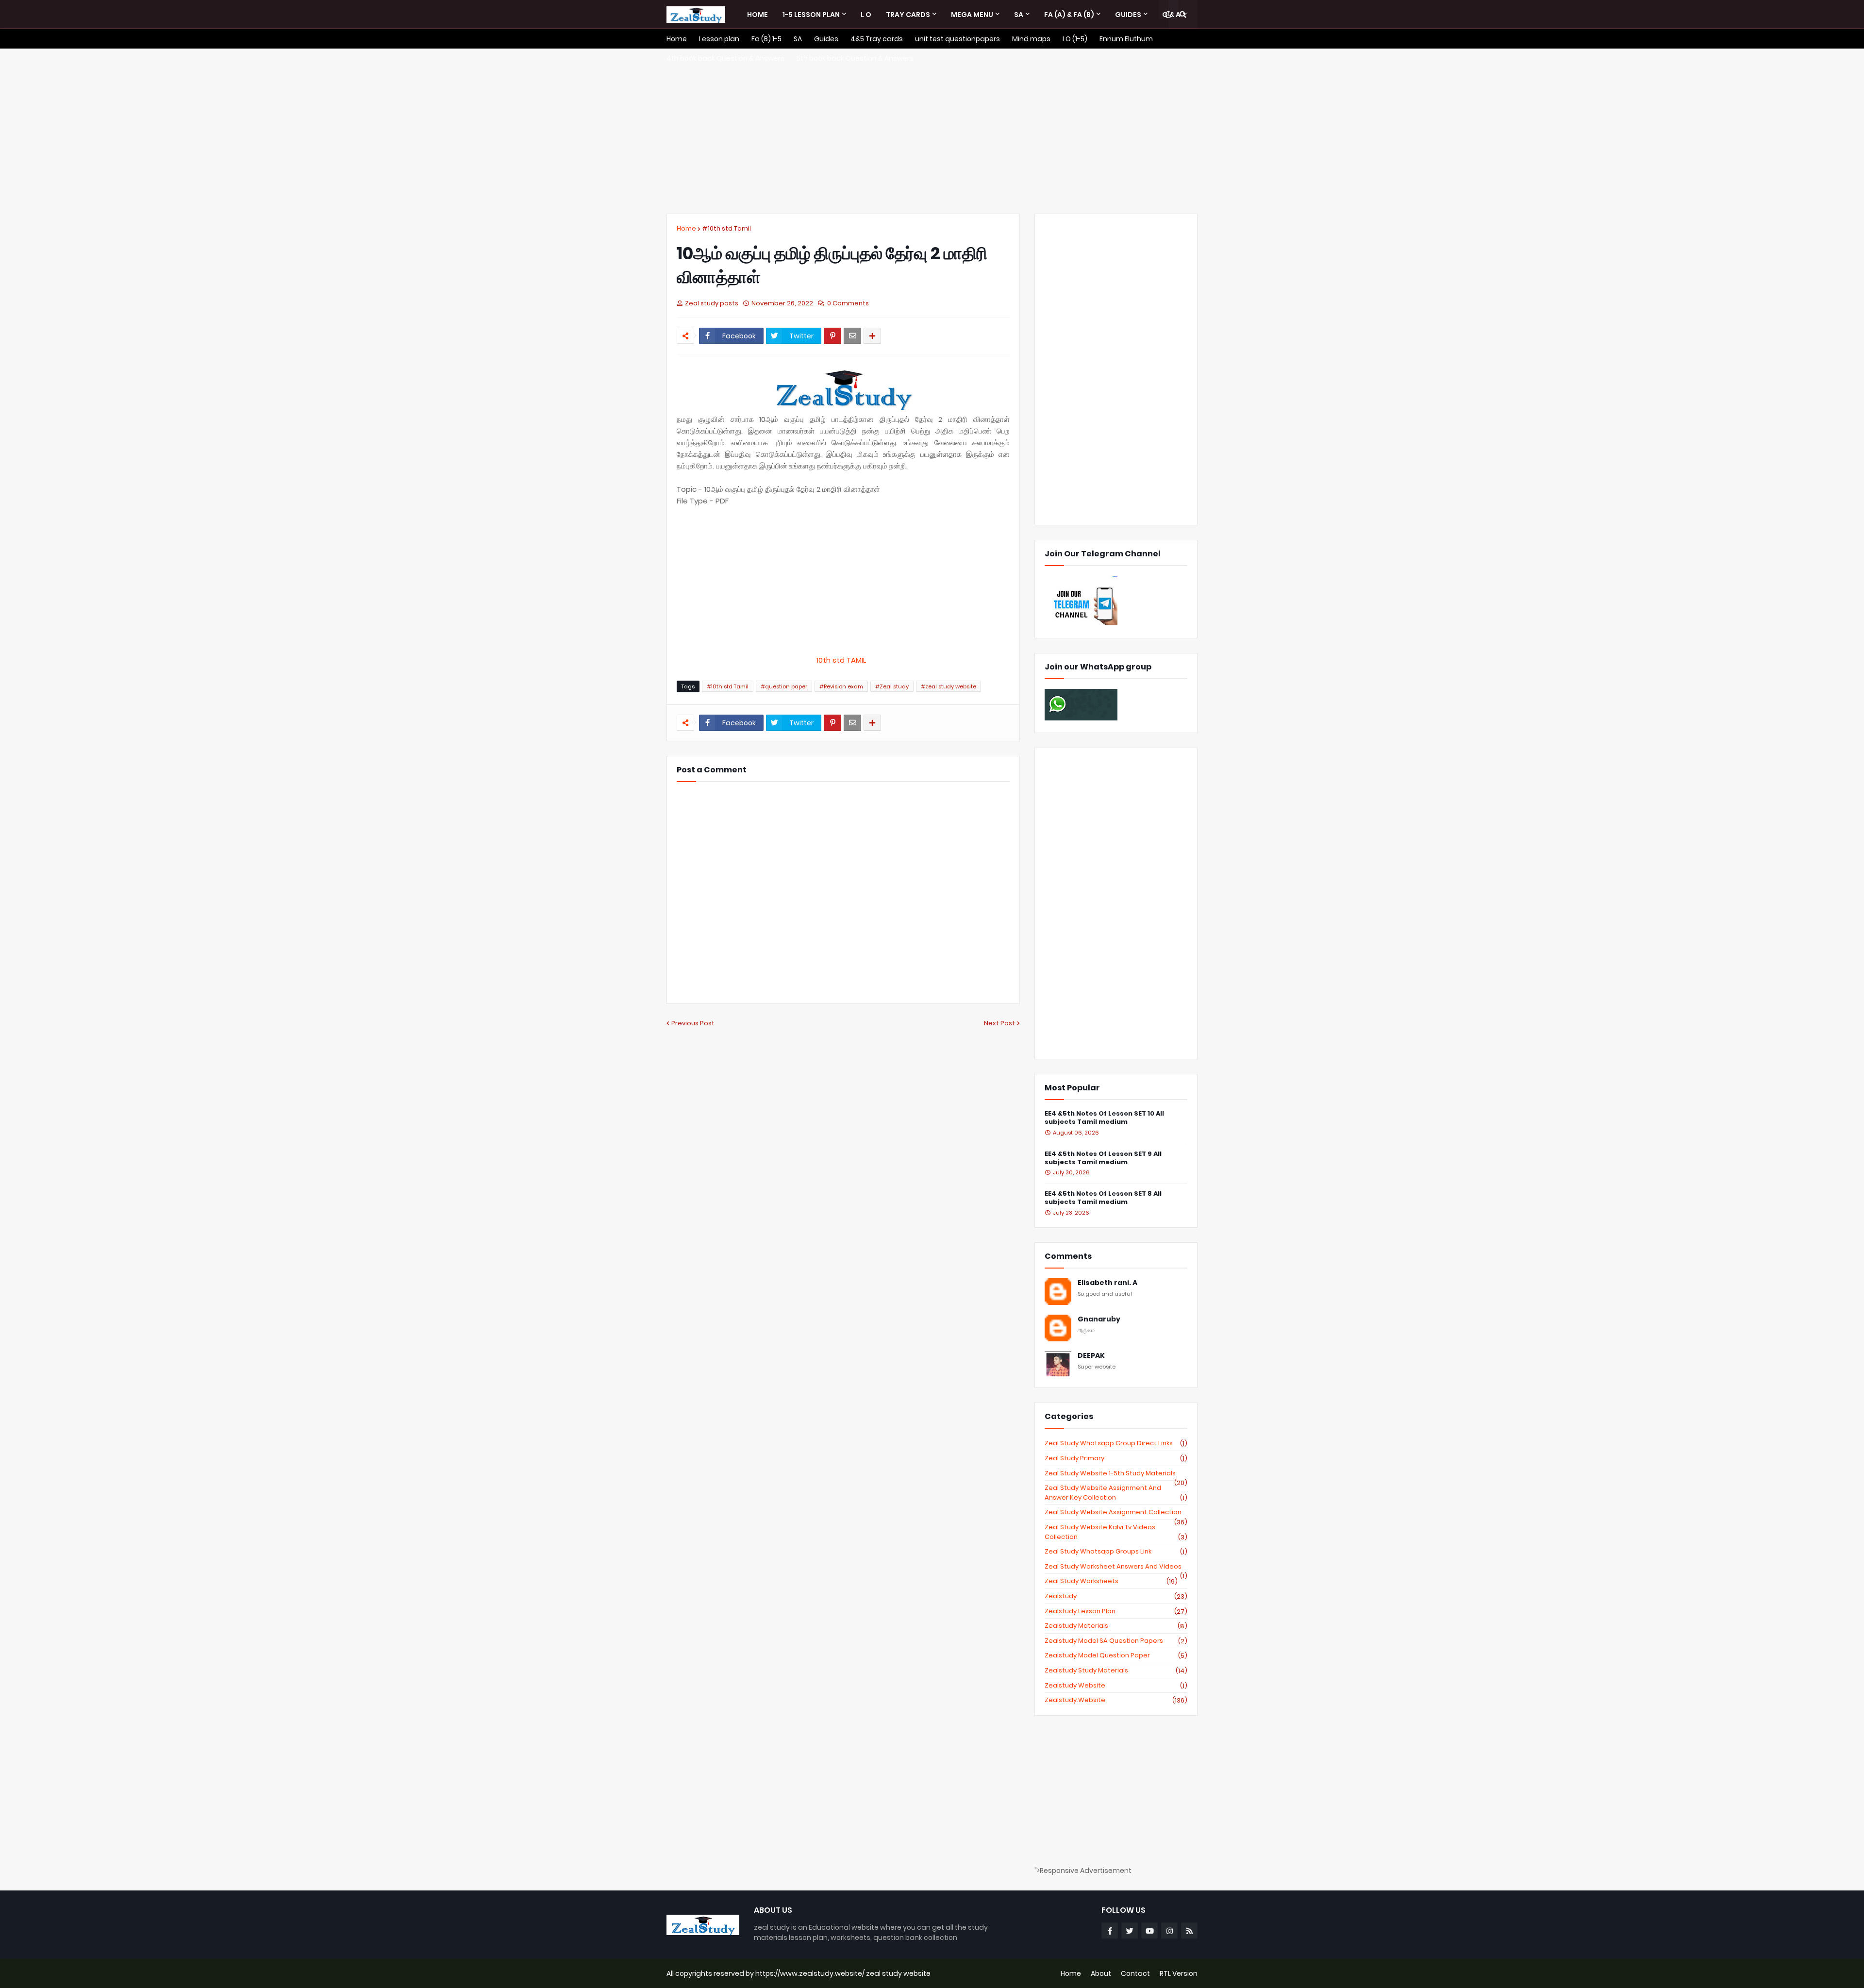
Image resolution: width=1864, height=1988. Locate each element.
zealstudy (1116, 1596)
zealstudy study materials (1116, 1671)
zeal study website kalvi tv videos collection (1116, 1532)
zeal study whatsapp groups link (1116, 1552)
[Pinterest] (832, 336)
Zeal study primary (1116, 1458)
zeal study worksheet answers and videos (1116, 1567)
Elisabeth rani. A (1107, 1283)
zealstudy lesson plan (1116, 1611)
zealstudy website (1116, 1686)
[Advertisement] (932, 131)
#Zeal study (892, 686)
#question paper (784, 686)
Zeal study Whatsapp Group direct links (1116, 1443)
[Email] (852, 336)
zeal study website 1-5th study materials (1116, 1473)
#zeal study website (949, 686)
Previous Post (693, 1023)
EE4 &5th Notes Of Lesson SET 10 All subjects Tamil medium (1104, 1118)
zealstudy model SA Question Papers (1116, 1641)
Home (686, 228)
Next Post (999, 1023)
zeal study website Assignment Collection (1116, 1512)
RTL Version (1179, 1973)
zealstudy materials (1116, 1626)
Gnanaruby (1099, 1319)
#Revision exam (841, 686)
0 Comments (848, 303)
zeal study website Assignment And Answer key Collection (1116, 1493)
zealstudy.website (1116, 1700)
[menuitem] (757, 15)
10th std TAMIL (843, 660)
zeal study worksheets (1111, 1581)
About (1101, 1973)
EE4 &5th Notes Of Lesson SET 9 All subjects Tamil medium (1103, 1158)
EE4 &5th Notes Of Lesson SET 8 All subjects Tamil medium (1103, 1198)
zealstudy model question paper (1116, 1655)
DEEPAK (1091, 1356)
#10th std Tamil (726, 228)
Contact (1135, 1973)
